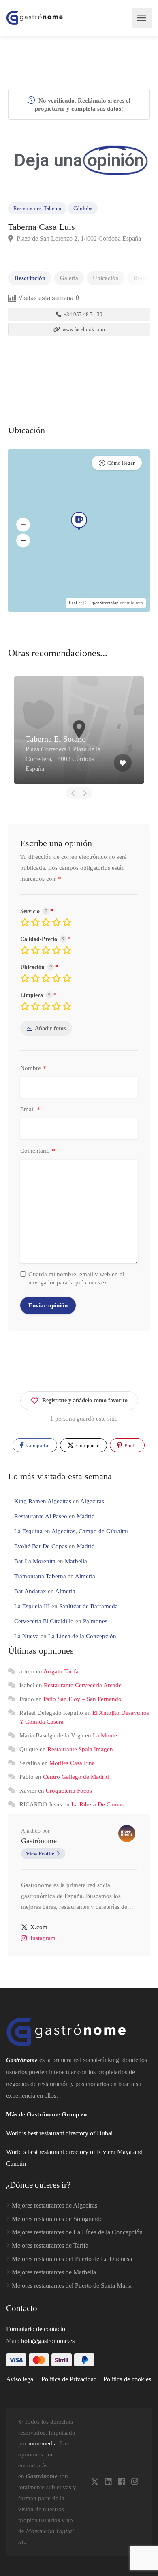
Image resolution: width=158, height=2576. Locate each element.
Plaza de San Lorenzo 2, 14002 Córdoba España (78, 239)
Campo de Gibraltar (104, 1531)
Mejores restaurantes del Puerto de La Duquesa (72, 2259)
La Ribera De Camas (97, 1804)
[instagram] (135, 2482)
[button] (23, 524)
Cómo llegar (121, 463)
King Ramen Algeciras (43, 1501)
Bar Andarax (30, 1591)
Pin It (130, 1445)
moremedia (43, 2443)
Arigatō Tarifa (61, 1671)
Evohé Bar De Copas (41, 1546)
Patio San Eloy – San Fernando (82, 1699)
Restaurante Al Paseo (41, 1516)
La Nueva (27, 1636)
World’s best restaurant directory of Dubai (59, 2133)
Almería (85, 1576)
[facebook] (121, 2482)
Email (30, 1110)
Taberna (52, 208)
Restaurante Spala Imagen (80, 1749)
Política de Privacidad (69, 2379)
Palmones (95, 1621)
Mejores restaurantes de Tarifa (50, 2245)
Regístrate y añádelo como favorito (85, 1400)
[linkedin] (108, 2482)
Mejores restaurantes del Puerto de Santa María (72, 2286)
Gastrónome (39, 1841)
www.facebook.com (83, 329)
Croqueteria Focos (69, 1791)
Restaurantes (27, 208)
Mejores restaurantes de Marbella (54, 2272)
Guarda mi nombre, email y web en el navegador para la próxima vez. (76, 1278)
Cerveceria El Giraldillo (44, 1621)
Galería (69, 278)
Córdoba (83, 208)
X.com (39, 1927)
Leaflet (75, 603)
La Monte (105, 1735)
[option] (79, 730)
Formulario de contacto (36, 2329)
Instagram (43, 1938)
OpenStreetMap (104, 603)
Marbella (76, 1561)
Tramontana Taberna (40, 1576)
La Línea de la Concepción (82, 1636)
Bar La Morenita (35, 1561)
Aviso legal (20, 2379)
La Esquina (28, 1531)
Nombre (33, 1068)
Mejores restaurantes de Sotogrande (57, 2219)
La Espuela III (32, 1606)
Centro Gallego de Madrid (76, 1777)
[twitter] (95, 2482)
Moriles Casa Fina (72, 1763)
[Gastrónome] (35, 18)
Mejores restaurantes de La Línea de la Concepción (77, 2232)
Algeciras (92, 1501)
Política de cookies (127, 2379)
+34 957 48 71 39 (82, 314)
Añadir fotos (50, 1028)
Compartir (37, 1445)
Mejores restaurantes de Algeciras (54, 2205)
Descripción (30, 278)
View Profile (40, 1854)
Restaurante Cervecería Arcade (83, 1685)
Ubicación (106, 278)
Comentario (38, 1151)
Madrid (86, 1516)
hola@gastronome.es (48, 2341)
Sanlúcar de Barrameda (89, 1606)
